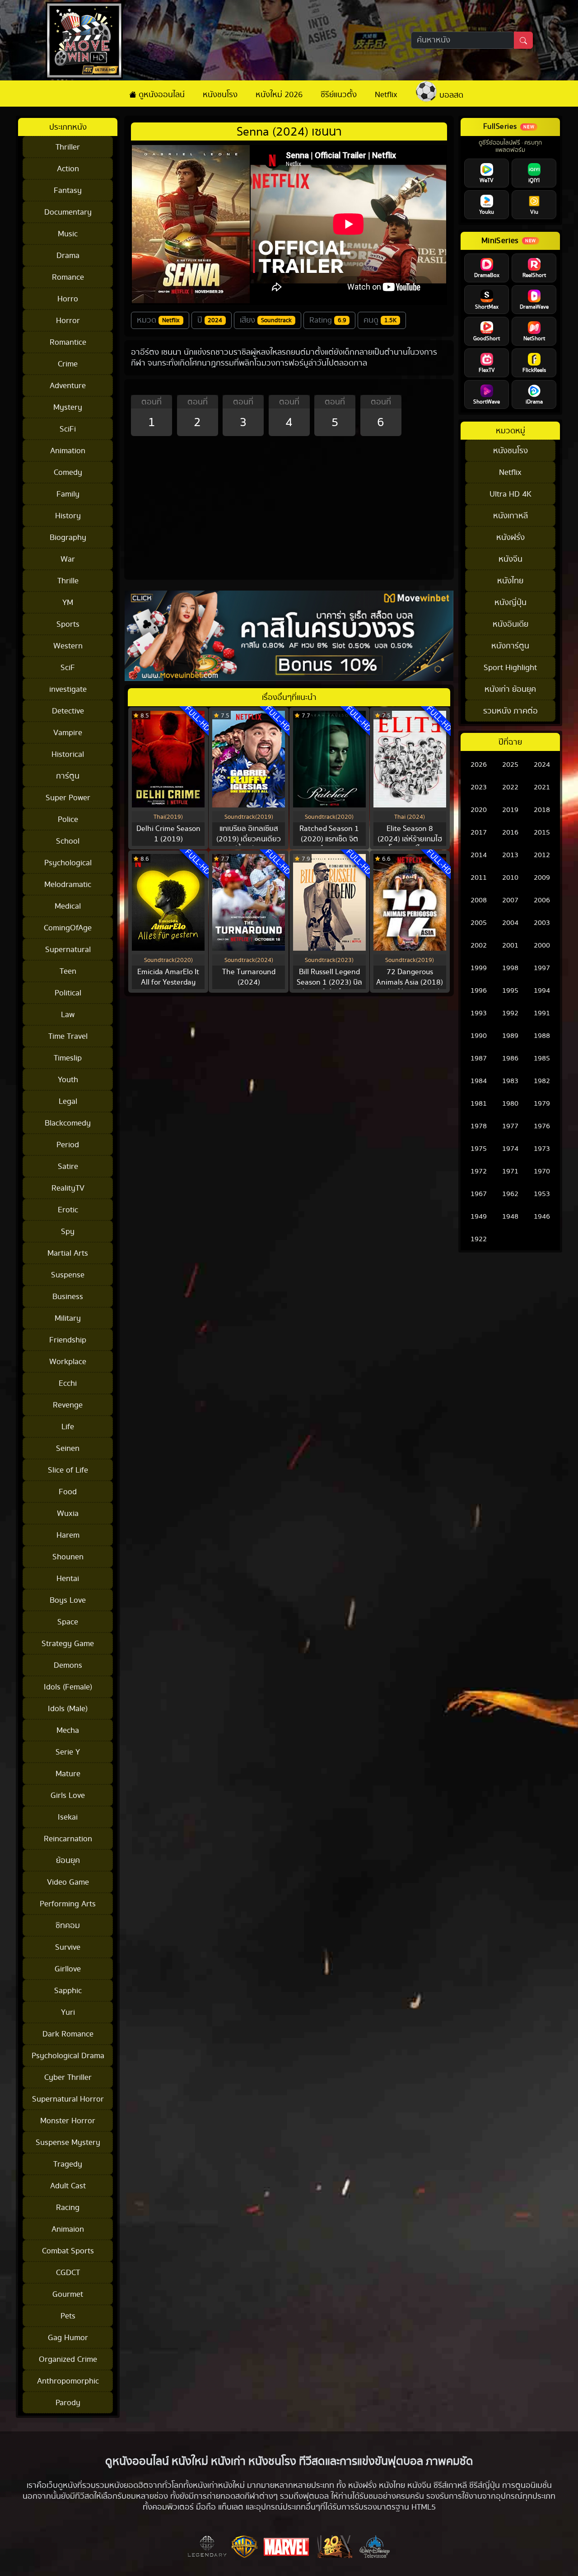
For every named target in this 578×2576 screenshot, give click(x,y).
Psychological (68, 863)
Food (68, 1492)
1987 (479, 1058)
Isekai (68, 1817)
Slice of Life (68, 1470)
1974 (510, 1149)
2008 (479, 900)
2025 (510, 765)
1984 (479, 1081)
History (68, 516)
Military (68, 1318)
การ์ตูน (68, 776)
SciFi (68, 429)
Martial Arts (68, 1253)
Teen (68, 971)
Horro (68, 299)
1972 (479, 1171)
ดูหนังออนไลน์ (161, 95)
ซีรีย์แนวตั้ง (339, 95)
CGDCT (68, 2273)
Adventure (68, 386)
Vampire (68, 733)
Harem (68, 1535)
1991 (542, 1013)
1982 (542, 1081)
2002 (479, 945)
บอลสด (450, 95)
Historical (68, 754)
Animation (68, 451)
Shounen (68, 1557)
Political (68, 993)
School (68, 841)
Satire (68, 1166)
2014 (479, 855)
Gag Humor (68, 2338)
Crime (68, 364)
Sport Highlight (510, 668)
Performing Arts (68, 1904)
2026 (479, 765)
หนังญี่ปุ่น (510, 603)
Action (68, 169)
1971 (510, 1171)
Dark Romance (68, 2034)
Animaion (68, 2229)
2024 (542, 765)
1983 (510, 1081)
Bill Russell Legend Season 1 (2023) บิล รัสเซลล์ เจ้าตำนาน (329, 982)
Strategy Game (68, 1644)
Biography (68, 537)
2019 (510, 810)
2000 (542, 945)
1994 (542, 991)
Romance (68, 277)
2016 (510, 833)
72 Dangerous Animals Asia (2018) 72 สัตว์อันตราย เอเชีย (410, 982)
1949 (479, 1217)
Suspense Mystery (68, 2142)
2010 (510, 878)
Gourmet (68, 2294)
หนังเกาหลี (510, 516)
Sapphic (68, 1991)
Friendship (68, 1340)
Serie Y (68, 1752)
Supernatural (68, 950)
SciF (68, 668)
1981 (479, 1104)
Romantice (68, 342)
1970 (542, 1171)
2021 (542, 787)
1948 (510, 1217)
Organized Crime (68, 2359)
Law (68, 1015)
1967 (479, 1194)
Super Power (68, 798)
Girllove (68, 1969)
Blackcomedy (68, 1123)
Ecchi (68, 1383)
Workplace (68, 1362)
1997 (542, 968)
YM (68, 603)
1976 (542, 1126)
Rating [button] (328, 320)
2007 (510, 900)
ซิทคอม (68, 1926)
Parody (68, 2403)
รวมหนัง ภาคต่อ (510, 711)
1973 (542, 1149)
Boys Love (68, 1600)
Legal (68, 1101)
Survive (68, 1947)
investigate (68, 689)
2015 (542, 833)
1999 (479, 968)
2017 (479, 833)
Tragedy (68, 2164)
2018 (542, 810)
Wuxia (68, 1513)
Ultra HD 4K (510, 494)
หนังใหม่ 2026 (279, 95)
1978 (479, 1126)
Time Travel (68, 1036)
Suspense (68, 1275)
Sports (68, 624)
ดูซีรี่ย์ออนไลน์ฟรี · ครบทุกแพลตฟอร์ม (510, 147)
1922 (479, 1239)
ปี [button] (210, 320)
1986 (510, 1058)
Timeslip (68, 1058)
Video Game (68, 1882)
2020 (479, 810)
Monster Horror (68, 2121)
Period (68, 1145)
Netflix (386, 95)
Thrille (68, 581)
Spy (68, 1232)
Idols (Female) (68, 1687)
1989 (510, 1036)
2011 (479, 878)
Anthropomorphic (68, 2381)
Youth (68, 1080)
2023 (479, 787)
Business (68, 1297)
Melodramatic (68, 884)
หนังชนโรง (220, 95)
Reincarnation (68, 1839)
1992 (510, 1013)
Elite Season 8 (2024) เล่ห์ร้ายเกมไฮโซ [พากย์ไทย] (410, 839)
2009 (542, 878)
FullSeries (500, 127)
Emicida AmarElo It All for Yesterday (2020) (168, 982)
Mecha (68, 1730)
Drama (68, 256)
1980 (510, 1104)
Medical (68, 906)
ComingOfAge (68, 928)
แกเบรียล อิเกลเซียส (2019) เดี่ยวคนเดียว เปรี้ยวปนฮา (249, 839)
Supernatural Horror (68, 2099)
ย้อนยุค (68, 1860)
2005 (479, 923)
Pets (68, 2316)
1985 (542, 1058)
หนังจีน (510, 559)
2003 (542, 923)
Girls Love (68, 1795)
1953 (542, 1194)
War (68, 559)
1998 (510, 968)
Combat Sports (68, 2251)
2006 (542, 900)
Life (68, 1427)
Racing (68, 2208)
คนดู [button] (380, 320)
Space (68, 1622)
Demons (68, 1665)
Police (68, 819)
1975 (479, 1149)
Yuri (68, 2012)
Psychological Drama (68, 2056)
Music (68, 234)
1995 (510, 991)
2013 (510, 855)
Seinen (68, 1448)
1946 (542, 1217)
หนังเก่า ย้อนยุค (510, 689)
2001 (510, 945)
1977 (510, 1126)
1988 (542, 1036)
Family (68, 494)
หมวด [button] (158, 320)
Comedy (68, 472)
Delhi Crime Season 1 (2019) (168, 834)
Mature (68, 1774)
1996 (479, 991)
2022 (510, 787)
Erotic (68, 1210)
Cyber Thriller (68, 2077)
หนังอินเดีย (510, 624)
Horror (68, 321)
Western (68, 646)
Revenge (68, 1405)
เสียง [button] (266, 320)
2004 (510, 923)
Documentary (68, 212)
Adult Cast (68, 2186)
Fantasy (68, 190)
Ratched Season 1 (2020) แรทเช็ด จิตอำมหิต (329, 839)
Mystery (68, 407)
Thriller (68, 147)
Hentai (68, 1579)
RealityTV (68, 1188)
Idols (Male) (68, 1709)
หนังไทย (510, 581)
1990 (479, 1036)
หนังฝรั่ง (510, 537)
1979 (542, 1104)
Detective (68, 711)
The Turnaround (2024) (249, 977)
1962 (510, 1194)
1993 (479, 1013)
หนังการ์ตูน (510, 646)
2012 (542, 855)
